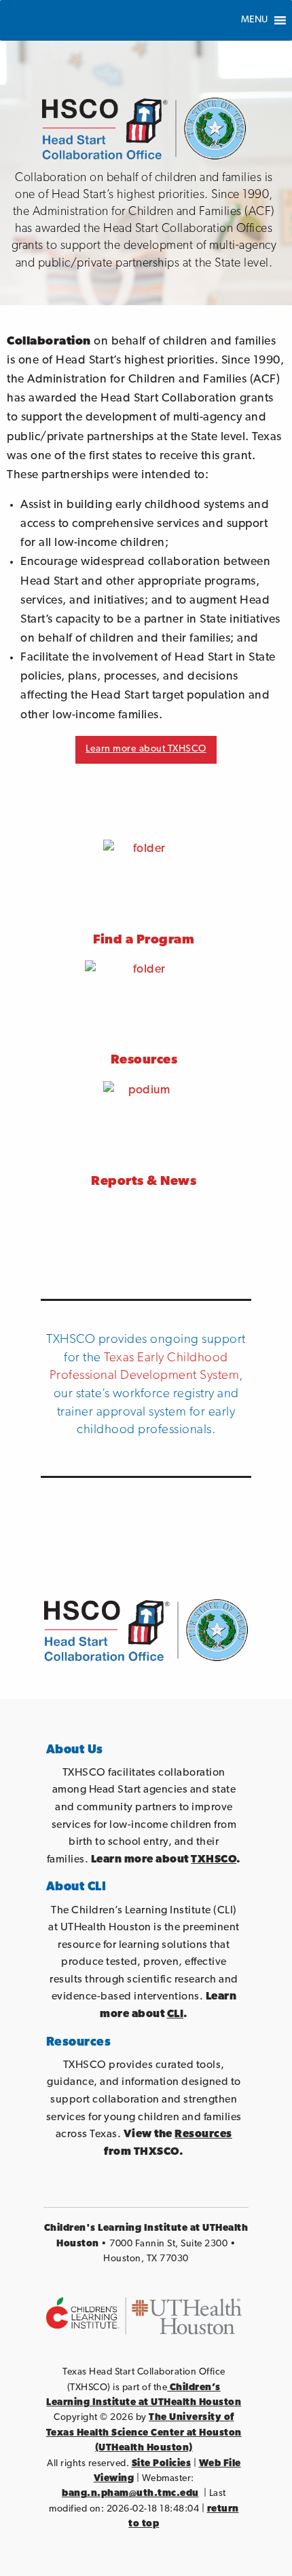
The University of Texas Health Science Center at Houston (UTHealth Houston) (144, 2433)
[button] (255, 20)
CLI (176, 2014)
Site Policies (162, 2464)
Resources (203, 2134)
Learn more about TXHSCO (146, 749)
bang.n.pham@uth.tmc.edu (130, 2494)
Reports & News (144, 1182)
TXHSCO (214, 1860)
